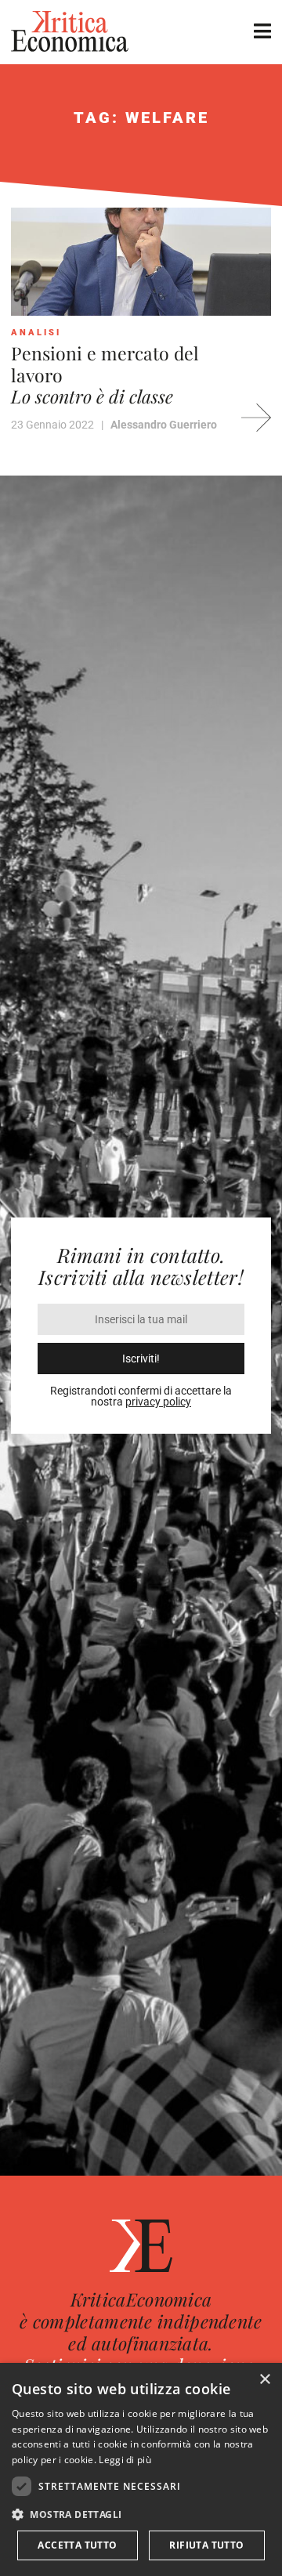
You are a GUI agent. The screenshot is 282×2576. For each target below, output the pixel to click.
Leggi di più (125, 2460)
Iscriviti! (141, 1359)
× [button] (264, 2380)
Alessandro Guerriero (164, 425)
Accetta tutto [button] (77, 2545)
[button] (141, 2514)
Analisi (36, 333)
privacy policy (158, 1402)
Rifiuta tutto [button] (206, 2545)
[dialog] (141, 2469)
